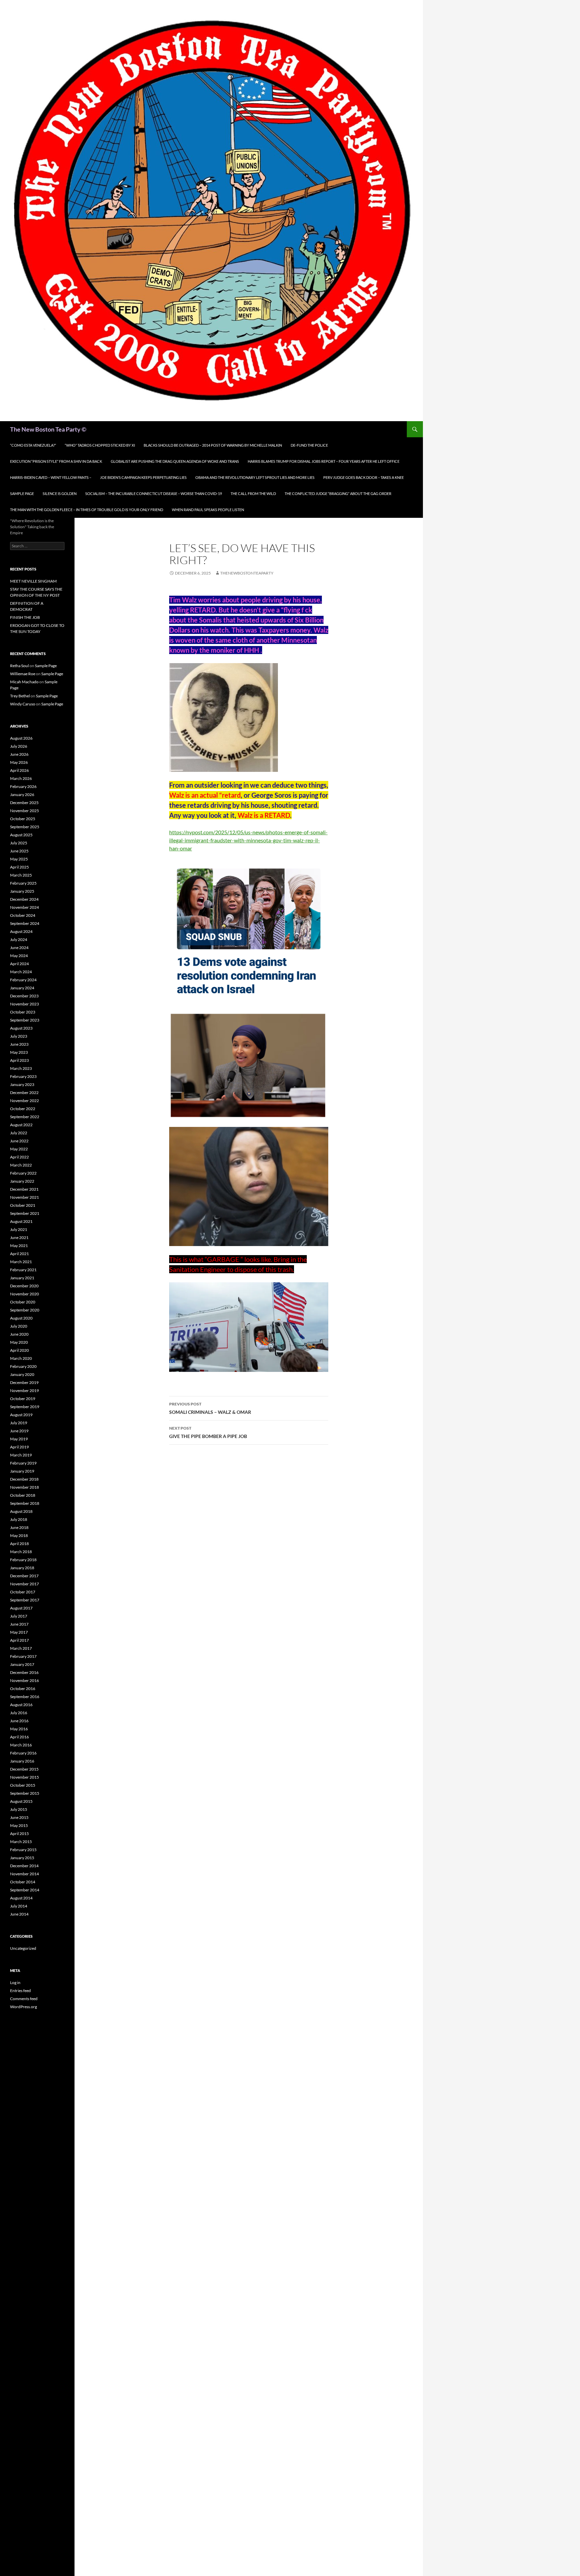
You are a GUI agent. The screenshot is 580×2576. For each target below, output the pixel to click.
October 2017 (23, 1592)
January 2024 (22, 988)
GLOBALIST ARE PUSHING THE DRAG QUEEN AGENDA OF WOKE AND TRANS (175, 461)
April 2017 (19, 1640)
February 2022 (23, 1173)
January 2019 (22, 1471)
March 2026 (21, 778)
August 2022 (21, 1125)
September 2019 (25, 1407)
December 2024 (24, 899)
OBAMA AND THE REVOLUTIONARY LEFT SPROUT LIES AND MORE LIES (255, 477)
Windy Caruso (23, 704)
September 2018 (25, 1503)
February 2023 (23, 1076)
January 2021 (22, 1278)
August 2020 (21, 1318)
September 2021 (25, 1213)
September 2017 (25, 1600)
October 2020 (23, 1302)
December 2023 (24, 996)
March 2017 (21, 1648)
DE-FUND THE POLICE (309, 445)
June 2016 (19, 1721)
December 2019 (24, 1382)
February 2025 (23, 883)
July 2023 (19, 1036)
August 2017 (21, 1608)
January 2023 (22, 1084)
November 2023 (25, 1004)
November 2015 (25, 1777)
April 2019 (19, 1447)
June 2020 (19, 1334)
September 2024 (25, 923)
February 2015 (23, 1850)
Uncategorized (23, 1948)
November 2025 (25, 811)
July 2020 (19, 1326)
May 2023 (19, 1052)
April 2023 (19, 1060)
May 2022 (19, 1149)
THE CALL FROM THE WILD (253, 493)
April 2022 (19, 1157)
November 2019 (25, 1391)
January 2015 (22, 1858)
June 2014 (19, 1914)
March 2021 (21, 1262)
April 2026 (19, 770)
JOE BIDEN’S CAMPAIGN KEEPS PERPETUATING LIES (143, 477)
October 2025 (23, 819)
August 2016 (21, 1705)
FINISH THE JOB (25, 617)
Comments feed (24, 1999)
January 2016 (22, 1761)
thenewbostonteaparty (247, 573)
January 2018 (22, 1568)
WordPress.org (23, 2007)
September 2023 (25, 1020)
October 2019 (23, 1399)
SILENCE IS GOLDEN (60, 493)
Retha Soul (19, 666)
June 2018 (19, 1527)
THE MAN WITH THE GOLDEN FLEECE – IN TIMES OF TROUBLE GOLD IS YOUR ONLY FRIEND (87, 510)
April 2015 (19, 1834)
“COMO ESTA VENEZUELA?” (33, 445)
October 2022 (23, 1109)
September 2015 (25, 1793)
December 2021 (24, 1189)
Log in (15, 1983)
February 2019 (23, 1463)
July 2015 (19, 1809)
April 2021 (19, 1254)
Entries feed (20, 1991)
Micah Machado (24, 682)
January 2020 (22, 1374)
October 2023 (23, 1012)
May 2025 (19, 859)
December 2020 (24, 1286)
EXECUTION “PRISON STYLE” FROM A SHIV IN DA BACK (56, 461)
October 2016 (23, 1689)
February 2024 (23, 980)
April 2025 (19, 867)
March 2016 (21, 1745)
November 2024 (25, 907)
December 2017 (24, 1576)
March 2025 (21, 875)
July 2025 (19, 843)
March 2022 (21, 1165)
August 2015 (21, 1801)
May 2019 (19, 1439)
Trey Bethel (20, 696)
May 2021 (19, 1246)
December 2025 (24, 803)
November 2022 (25, 1101)
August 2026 (21, 738)
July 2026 (19, 746)
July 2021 (19, 1229)
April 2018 (19, 1544)
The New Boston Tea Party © (48, 429)
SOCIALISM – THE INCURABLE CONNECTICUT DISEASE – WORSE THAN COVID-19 (154, 493)
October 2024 (23, 915)
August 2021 (21, 1221)
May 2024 (19, 956)
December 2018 (24, 1479)
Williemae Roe (23, 674)
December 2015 (24, 1769)
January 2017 (22, 1664)
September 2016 (25, 1697)
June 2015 (19, 1817)
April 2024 (19, 964)
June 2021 (19, 1237)
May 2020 (19, 1342)
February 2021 (23, 1270)
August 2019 (21, 1415)
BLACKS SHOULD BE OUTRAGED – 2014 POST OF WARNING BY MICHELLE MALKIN (213, 445)
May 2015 (19, 1825)
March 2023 (21, 1068)
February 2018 (23, 1560)
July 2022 (19, 1133)
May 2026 (19, 762)
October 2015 (23, 1785)
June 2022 (19, 1141)
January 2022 (22, 1181)
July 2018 (19, 1519)
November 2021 (25, 1197)
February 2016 (23, 1753)
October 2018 (23, 1495)
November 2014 (25, 1874)
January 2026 (22, 795)
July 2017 (19, 1616)
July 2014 (19, 1906)
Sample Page (22, 493)
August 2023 (21, 1028)
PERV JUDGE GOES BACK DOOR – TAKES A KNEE (364, 477)
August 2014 (21, 1898)
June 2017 (19, 1624)
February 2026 (23, 786)
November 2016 (25, 1680)
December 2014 (24, 1866)
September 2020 (25, 1310)
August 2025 (21, 835)
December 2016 (24, 1672)
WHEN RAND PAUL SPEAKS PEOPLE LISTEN (208, 510)
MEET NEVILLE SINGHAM (33, 581)
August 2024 (21, 931)
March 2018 (21, 1552)
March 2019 (21, 1455)
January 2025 (22, 891)
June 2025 (19, 851)
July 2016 (19, 1713)
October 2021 (23, 1205)
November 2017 (25, 1584)
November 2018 (25, 1487)
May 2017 (19, 1632)
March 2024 (21, 972)
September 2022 (25, 1117)
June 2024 (19, 948)
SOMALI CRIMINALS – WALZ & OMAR (210, 1408)
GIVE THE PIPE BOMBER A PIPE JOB (208, 1432)
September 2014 (25, 1890)
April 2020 (19, 1350)
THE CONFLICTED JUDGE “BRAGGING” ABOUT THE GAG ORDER (338, 493)
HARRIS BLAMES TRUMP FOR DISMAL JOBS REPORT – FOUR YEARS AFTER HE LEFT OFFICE (324, 461)
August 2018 (21, 1511)
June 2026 (19, 754)
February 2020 (23, 1366)
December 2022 (24, 1093)
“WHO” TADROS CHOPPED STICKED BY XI (100, 445)
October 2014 (23, 1882)
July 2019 (19, 1423)
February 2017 (23, 1656)
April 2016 (19, 1737)
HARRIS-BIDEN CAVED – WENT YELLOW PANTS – (51, 477)
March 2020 (21, 1358)
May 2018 (19, 1535)
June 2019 (19, 1431)
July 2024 (19, 939)
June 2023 (19, 1044)
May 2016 (19, 1729)
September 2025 (25, 827)
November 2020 (25, 1294)
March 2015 (21, 1842)
